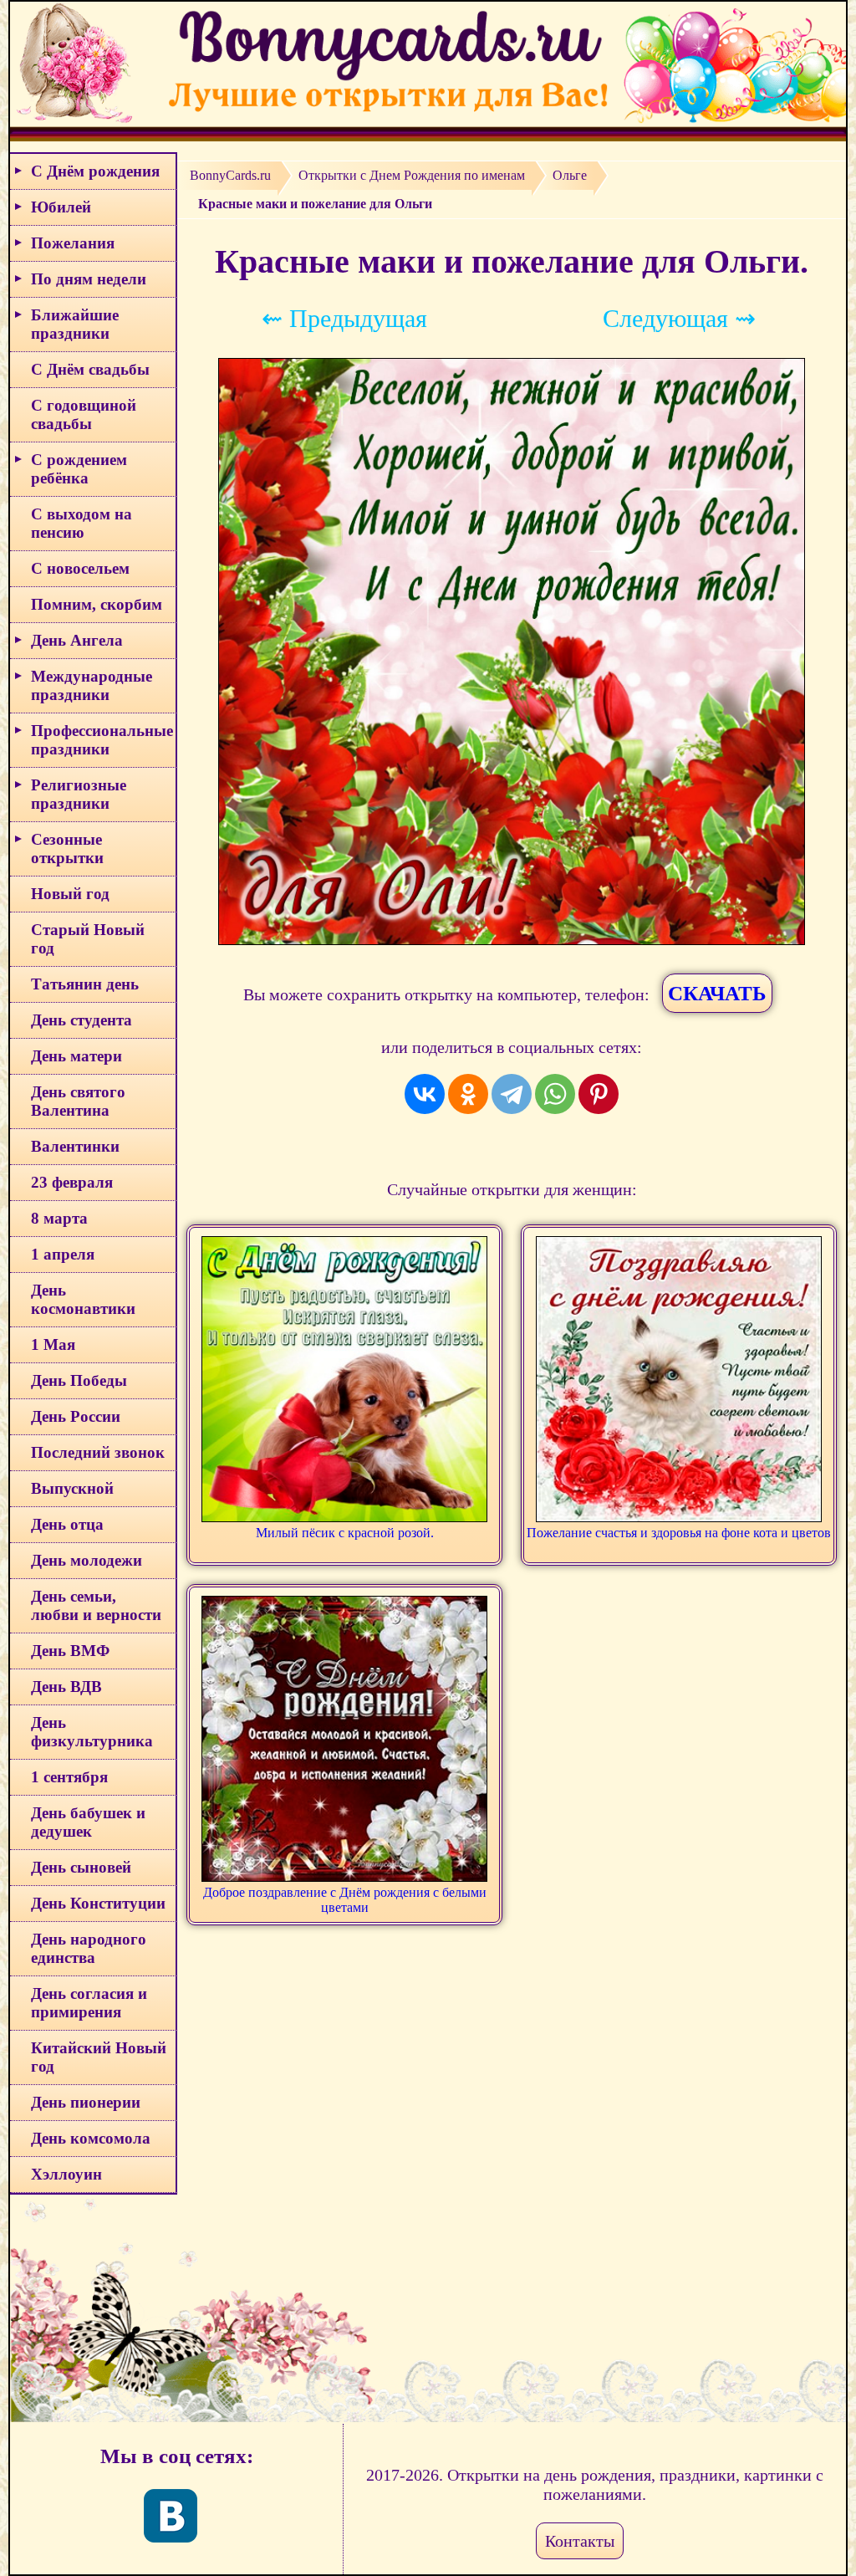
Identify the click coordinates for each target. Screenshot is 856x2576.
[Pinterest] (599, 1094)
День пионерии (86, 2102)
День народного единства (89, 1948)
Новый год (70, 894)
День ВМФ (70, 1651)
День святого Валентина (78, 1101)
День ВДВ (66, 1687)
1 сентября (69, 1777)
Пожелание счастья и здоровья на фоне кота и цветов (679, 1533)
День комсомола (91, 2138)
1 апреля (63, 1254)
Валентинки (75, 1146)
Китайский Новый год (99, 2057)
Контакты (580, 2541)
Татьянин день (85, 984)
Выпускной (72, 1488)
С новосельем (80, 568)
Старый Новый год (88, 939)
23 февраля (72, 1182)
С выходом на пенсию (82, 523)
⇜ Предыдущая (344, 318)
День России (76, 1416)
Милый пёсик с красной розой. (345, 1533)
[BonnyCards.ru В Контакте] (171, 2516)
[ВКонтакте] (425, 1094)
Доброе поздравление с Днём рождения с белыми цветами (345, 1900)
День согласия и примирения (89, 2003)
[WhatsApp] (555, 1094)
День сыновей (81, 1867)
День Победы (79, 1380)
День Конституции (98, 1903)
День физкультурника (92, 1732)
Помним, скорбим (97, 604)
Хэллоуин (66, 2174)
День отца (67, 1524)
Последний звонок (98, 1452)
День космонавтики (83, 1299)
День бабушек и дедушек (88, 1822)
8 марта (59, 1218)
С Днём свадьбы (90, 369)
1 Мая (53, 1344)
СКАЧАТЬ (717, 993)
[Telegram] (512, 1094)
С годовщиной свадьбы (84, 414)
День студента (82, 1020)
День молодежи (87, 1560)
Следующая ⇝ (679, 318)
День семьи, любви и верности (96, 1605)
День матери (76, 1056)
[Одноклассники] (468, 1094)
